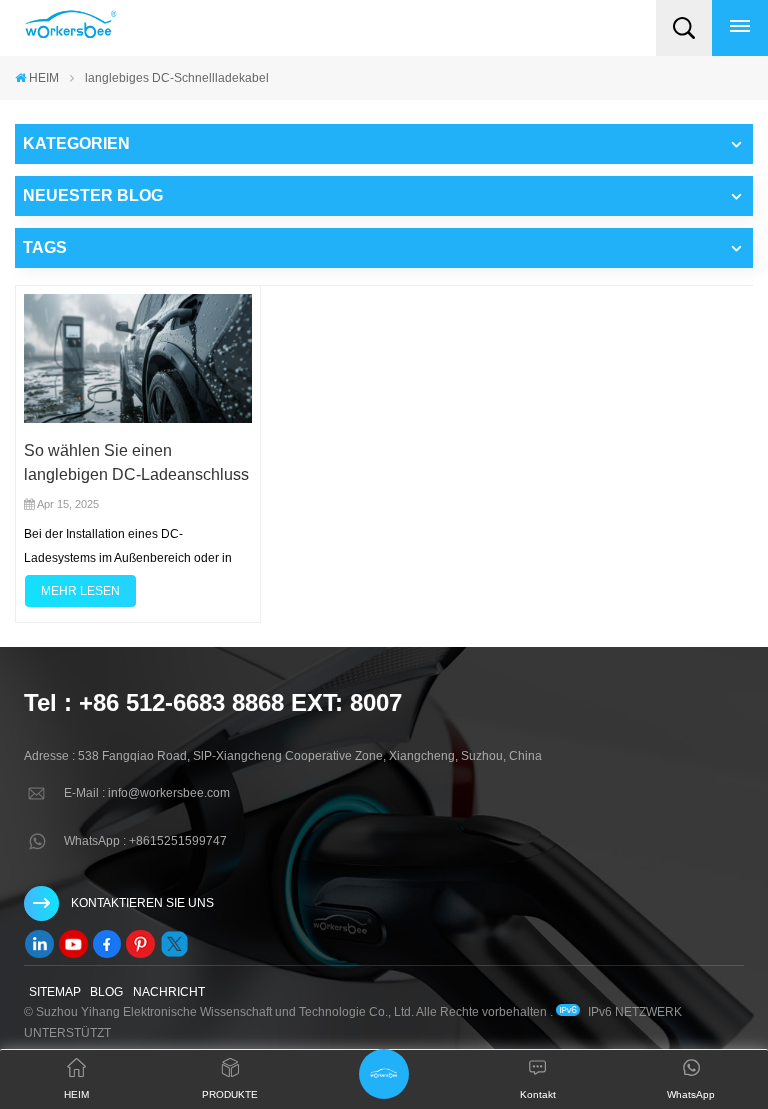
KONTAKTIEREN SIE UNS (142, 903)
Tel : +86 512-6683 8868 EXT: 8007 (213, 702)
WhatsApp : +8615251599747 (145, 841)
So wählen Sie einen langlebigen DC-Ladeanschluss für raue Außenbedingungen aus (136, 464)
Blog (106, 992)
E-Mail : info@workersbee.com (147, 793)
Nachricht (169, 992)
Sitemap (55, 992)
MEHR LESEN (80, 591)
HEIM (44, 78)
